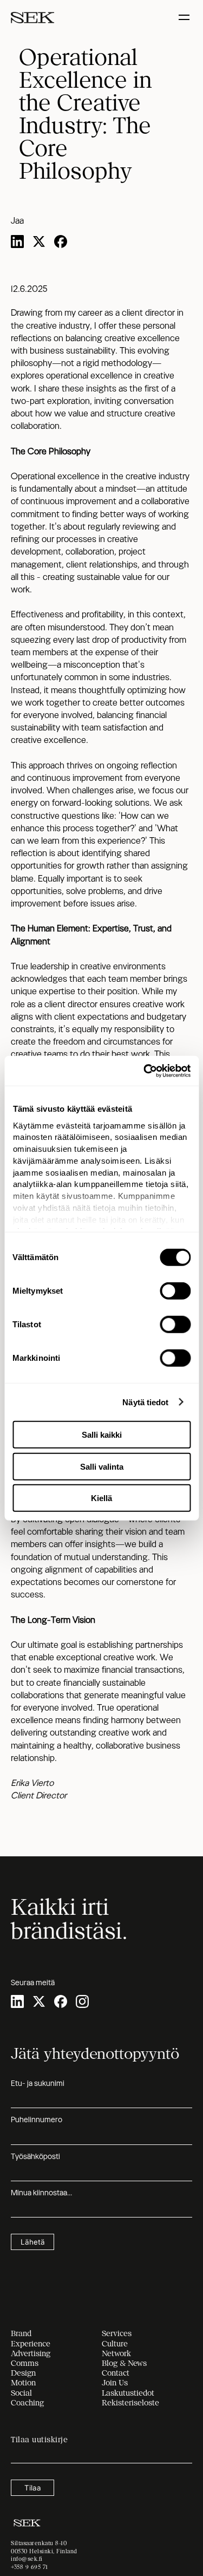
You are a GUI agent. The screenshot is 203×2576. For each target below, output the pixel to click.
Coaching (27, 2403)
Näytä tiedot (145, 1402)
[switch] (175, 1291)
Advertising (31, 2353)
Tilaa (33, 2488)
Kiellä (101, 1498)
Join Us (115, 2383)
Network (116, 2353)
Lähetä (33, 2242)
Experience (31, 2344)
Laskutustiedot (128, 2393)
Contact (116, 2373)
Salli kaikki (102, 1435)
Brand (21, 2333)
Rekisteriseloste (130, 2403)
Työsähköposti (35, 2156)
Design (23, 2373)
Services (117, 2333)
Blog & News (124, 2363)
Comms (25, 2363)
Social (21, 2393)
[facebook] (61, 243)
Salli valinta (102, 1466)
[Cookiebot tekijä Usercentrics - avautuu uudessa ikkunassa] (145, 1071)
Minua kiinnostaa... (41, 2193)
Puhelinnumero (37, 2120)
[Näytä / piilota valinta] (185, 18)
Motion (23, 2383)
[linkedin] (17, 243)
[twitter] (39, 243)
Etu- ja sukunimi (38, 2083)
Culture (115, 2344)
